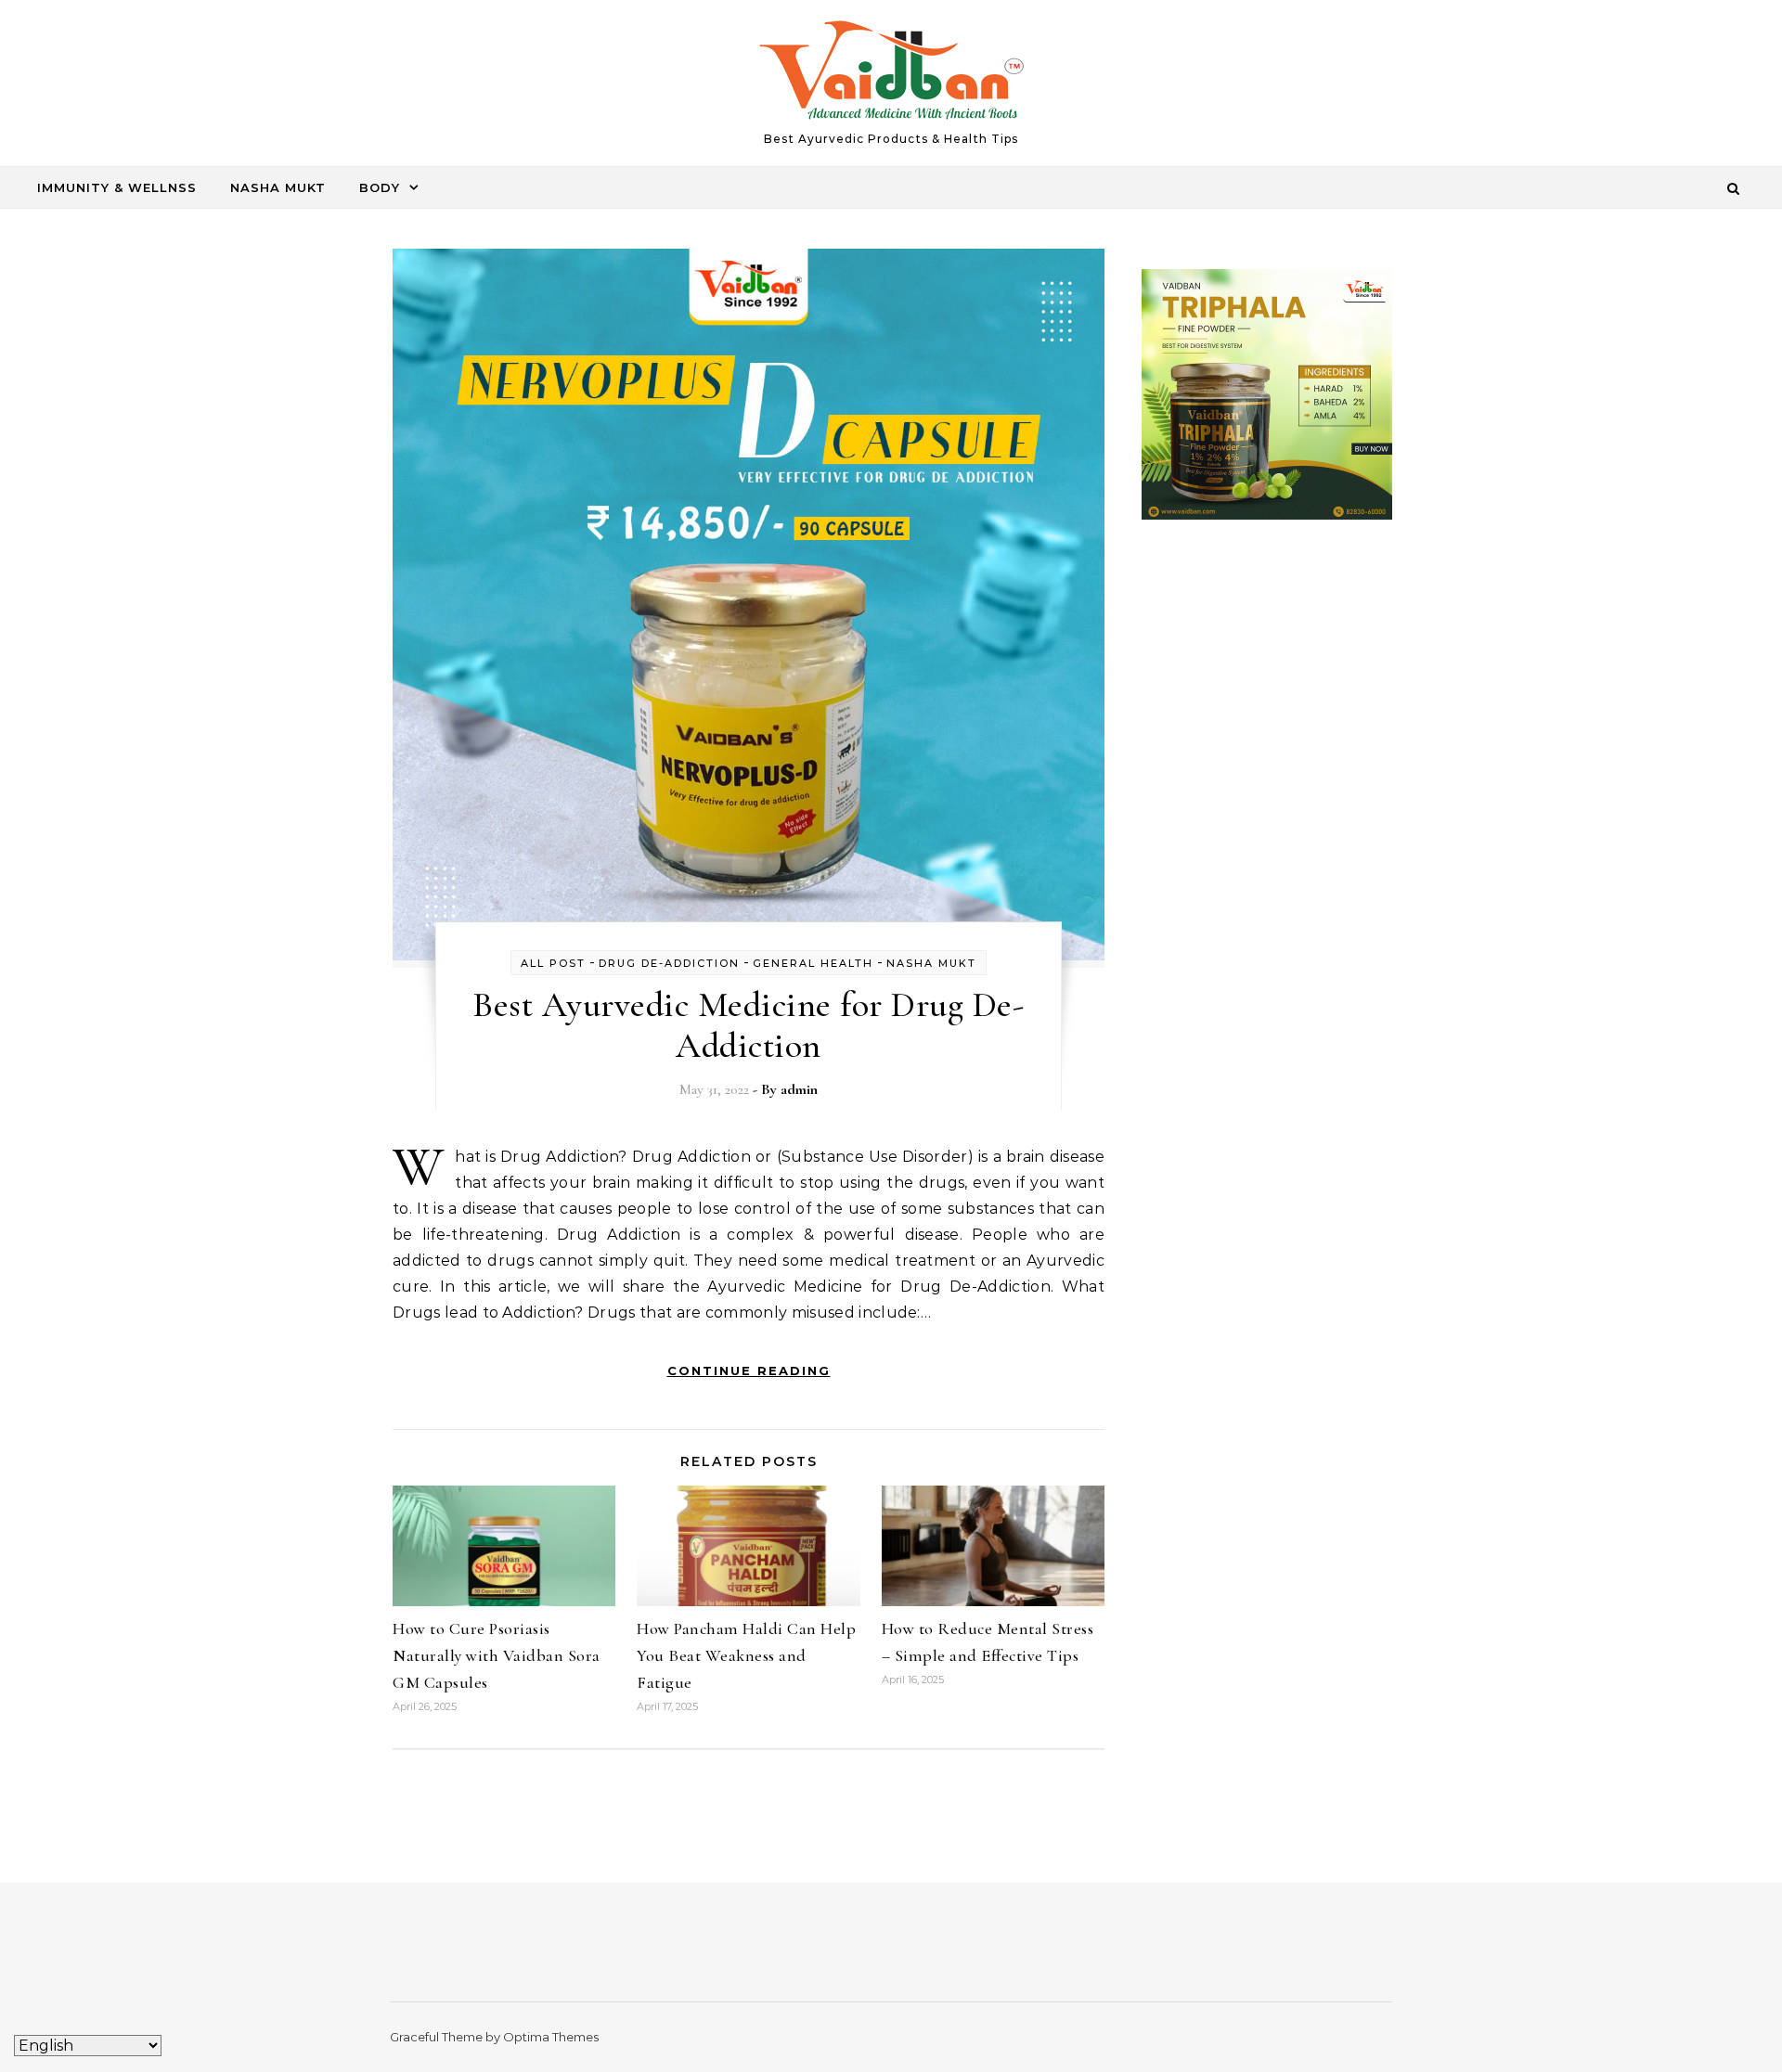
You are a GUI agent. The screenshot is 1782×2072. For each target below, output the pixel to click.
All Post (553, 963)
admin (799, 1089)
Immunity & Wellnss (117, 187)
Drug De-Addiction (669, 963)
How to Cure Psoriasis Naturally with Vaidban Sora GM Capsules (497, 1655)
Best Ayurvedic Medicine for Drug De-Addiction (748, 1025)
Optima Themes (551, 2037)
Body (380, 187)
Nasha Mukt (278, 187)
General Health (813, 963)
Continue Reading (749, 1371)
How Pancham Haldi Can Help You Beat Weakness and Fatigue (746, 1655)
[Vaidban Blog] (891, 75)
